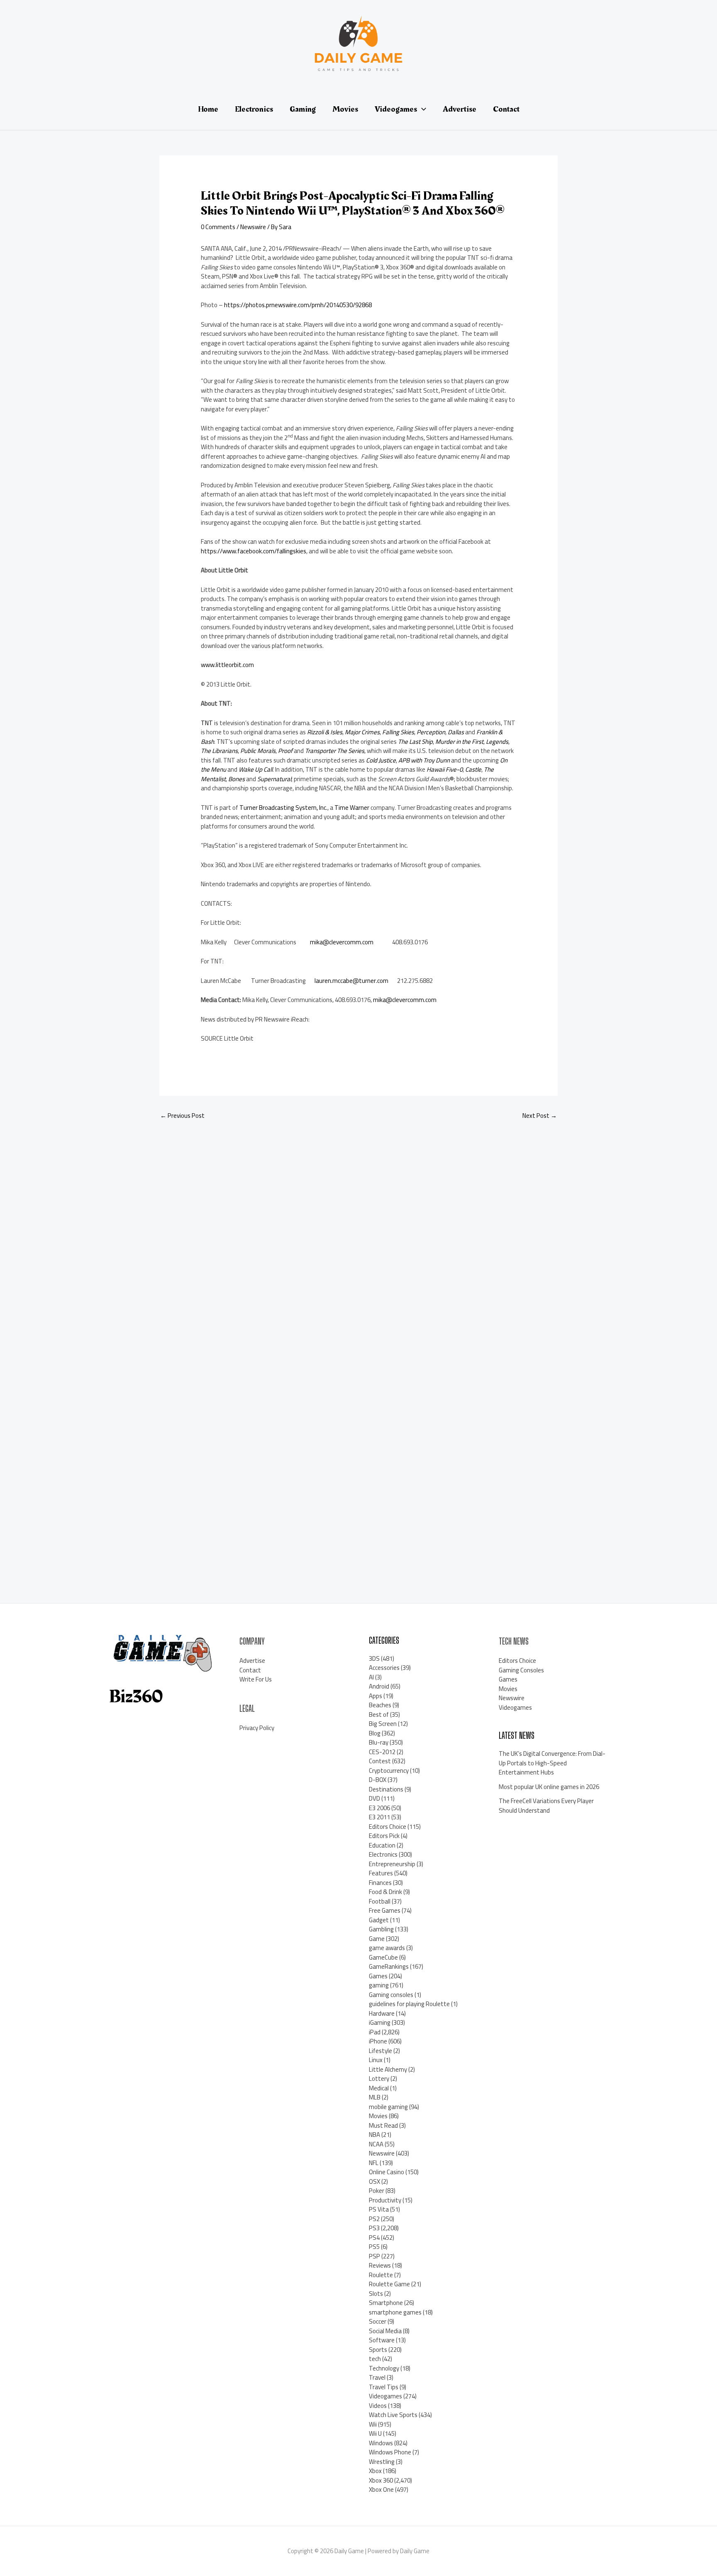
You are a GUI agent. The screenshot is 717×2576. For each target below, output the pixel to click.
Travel (377, 2377)
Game (377, 1939)
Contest (380, 1761)
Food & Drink (385, 1892)
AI (371, 1677)
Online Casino (387, 2172)
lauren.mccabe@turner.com (351, 981)
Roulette (381, 2275)
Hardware (382, 2013)
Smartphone (386, 2303)
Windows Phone (390, 2452)
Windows (381, 2443)
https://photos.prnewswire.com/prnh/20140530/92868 (298, 305)
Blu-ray (379, 1742)
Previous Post (182, 1116)
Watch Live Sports (393, 2415)
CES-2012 (382, 1752)
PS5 (374, 2247)
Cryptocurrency (389, 1771)
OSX (374, 2181)
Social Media (385, 2331)
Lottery (379, 2079)
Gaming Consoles (521, 1670)
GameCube (383, 1957)
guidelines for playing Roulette (409, 2004)
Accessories (384, 1668)
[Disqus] (358, 1238)
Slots (376, 2294)
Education (382, 1845)
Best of (379, 1714)
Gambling (381, 1929)
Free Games (385, 1910)
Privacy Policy (257, 1728)
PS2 (374, 2219)
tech (375, 2359)
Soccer (378, 2321)
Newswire (253, 227)
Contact (250, 1670)
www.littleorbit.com (227, 665)
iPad (375, 2032)
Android (379, 1686)
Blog (375, 1733)
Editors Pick (384, 1836)
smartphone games (395, 2312)
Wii (373, 2424)
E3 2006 (379, 1808)
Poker (377, 2191)
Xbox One (381, 2489)
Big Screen (383, 1724)
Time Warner (352, 808)
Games (378, 1976)
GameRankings (389, 1966)
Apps (376, 1696)
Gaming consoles (391, 1995)
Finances (380, 1883)
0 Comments (218, 227)
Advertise (252, 1661)
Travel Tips (384, 2387)
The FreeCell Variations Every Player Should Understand (546, 1806)
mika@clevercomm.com (342, 942)
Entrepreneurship (392, 1864)
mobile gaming (388, 2107)
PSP (374, 2256)
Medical (379, 2088)
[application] (422, 109)
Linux (376, 2060)
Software (382, 2340)
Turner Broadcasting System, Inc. (283, 808)
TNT (207, 723)
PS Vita (379, 2209)
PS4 (374, 2238)
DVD (374, 1798)
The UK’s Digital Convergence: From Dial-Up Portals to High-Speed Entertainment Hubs (552, 1763)
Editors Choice (388, 1827)
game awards (387, 1948)
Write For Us (256, 1679)
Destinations (386, 1789)
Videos (378, 2406)
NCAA (376, 2144)
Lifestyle (380, 2051)
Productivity (385, 2200)
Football (380, 1901)
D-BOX (378, 1780)
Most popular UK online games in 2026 (549, 1787)
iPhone (378, 2041)
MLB (375, 2097)
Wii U (375, 2433)
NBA (374, 2135)
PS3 (374, 2228)
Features (381, 1873)
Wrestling (382, 2462)
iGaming (380, 2022)
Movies (378, 2116)
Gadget (379, 1920)
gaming (379, 1985)
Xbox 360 (381, 2480)
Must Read (383, 2125)
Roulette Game (389, 2284)
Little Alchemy (388, 2069)
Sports (378, 2350)
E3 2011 (379, 1817)
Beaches (380, 1705)
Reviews (380, 2265)
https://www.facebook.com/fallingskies (254, 551)
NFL (374, 2163)
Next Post (540, 1116)
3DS (374, 1658)
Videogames (385, 2396)
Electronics (383, 1854)
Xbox (375, 2471)
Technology (384, 2368)
